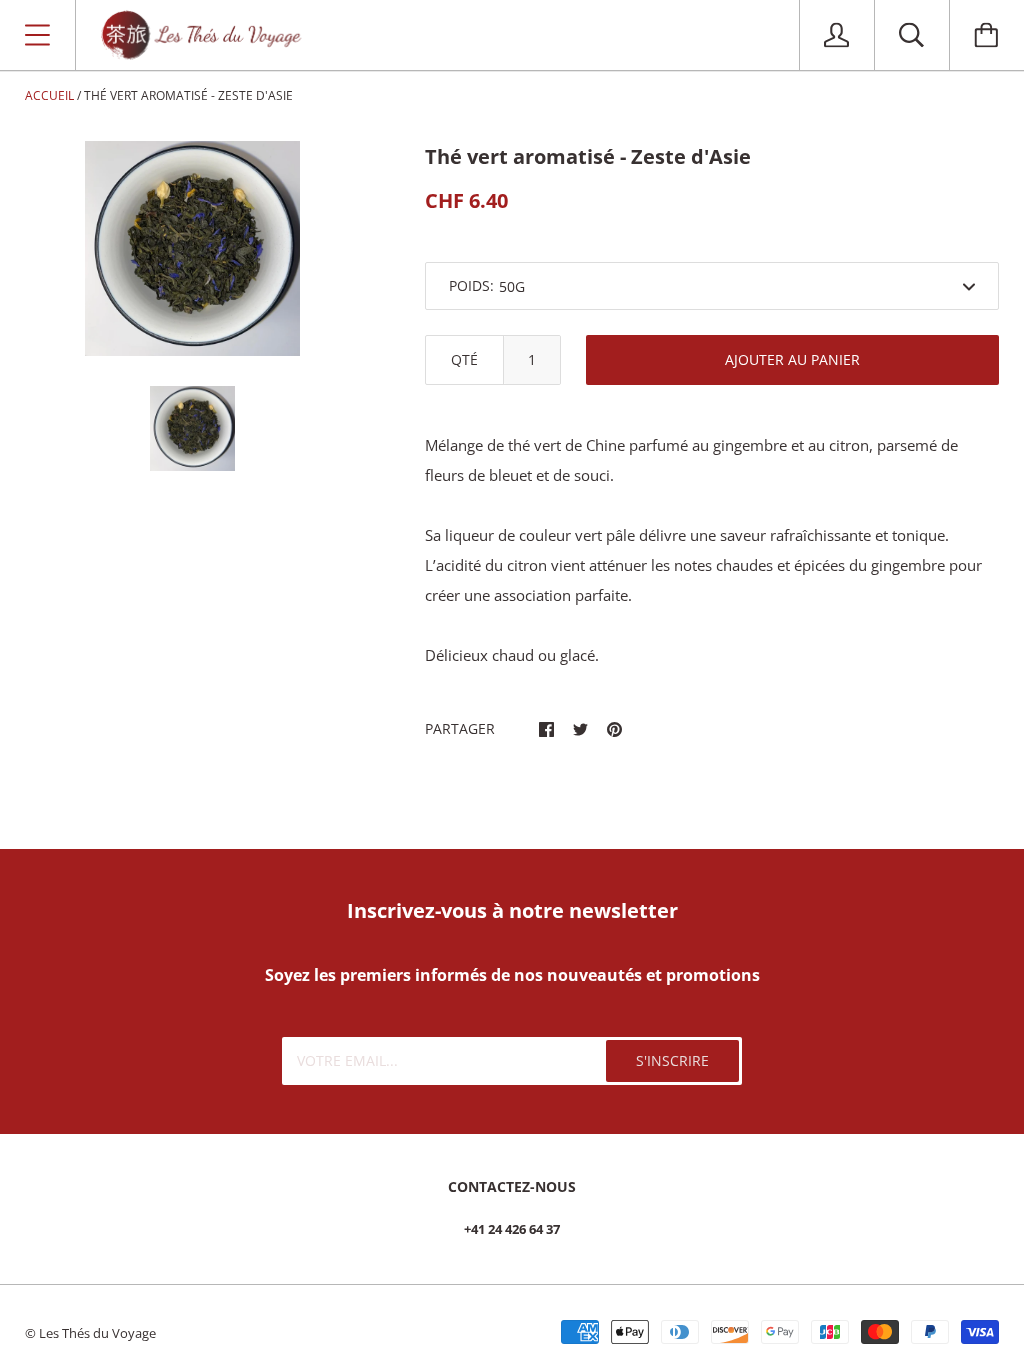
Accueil (49, 95)
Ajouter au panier (792, 359)
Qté (464, 359)
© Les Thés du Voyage (90, 1333)
